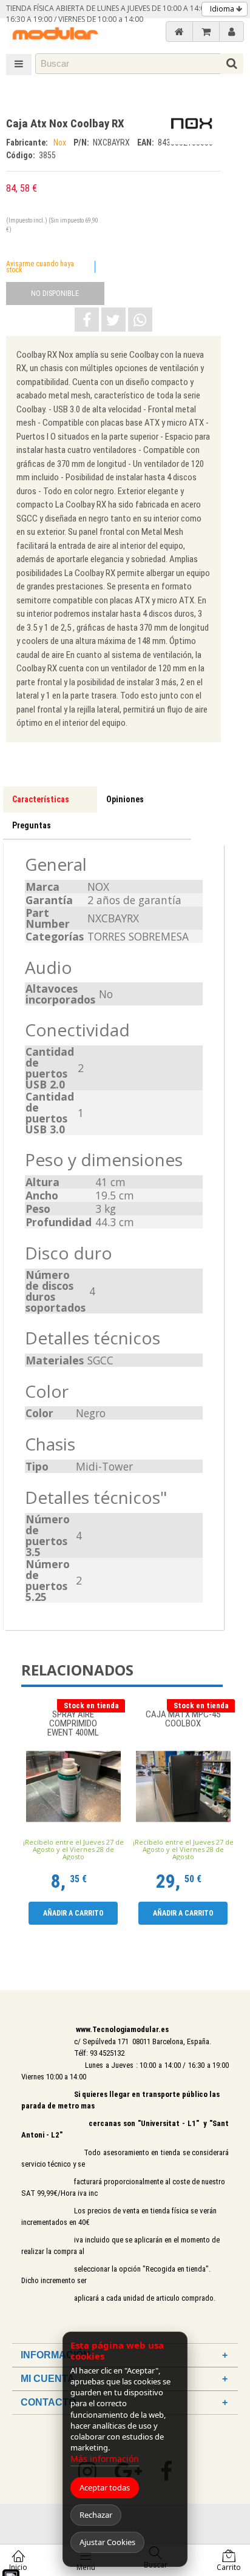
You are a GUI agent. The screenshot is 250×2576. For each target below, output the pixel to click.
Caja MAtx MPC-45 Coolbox (183, 1719)
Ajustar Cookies (107, 2542)
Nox (61, 143)
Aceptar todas (105, 2487)
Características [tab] (41, 799)
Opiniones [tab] (125, 799)
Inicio (18, 2567)
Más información (105, 2459)
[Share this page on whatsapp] (140, 320)
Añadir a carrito (73, 1913)
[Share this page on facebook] (87, 320)
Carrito (229, 2567)
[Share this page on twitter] (113, 320)
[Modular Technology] (55, 35)
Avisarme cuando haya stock (40, 267)
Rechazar (96, 2515)
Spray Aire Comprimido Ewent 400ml (73, 1724)
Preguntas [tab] (32, 825)
